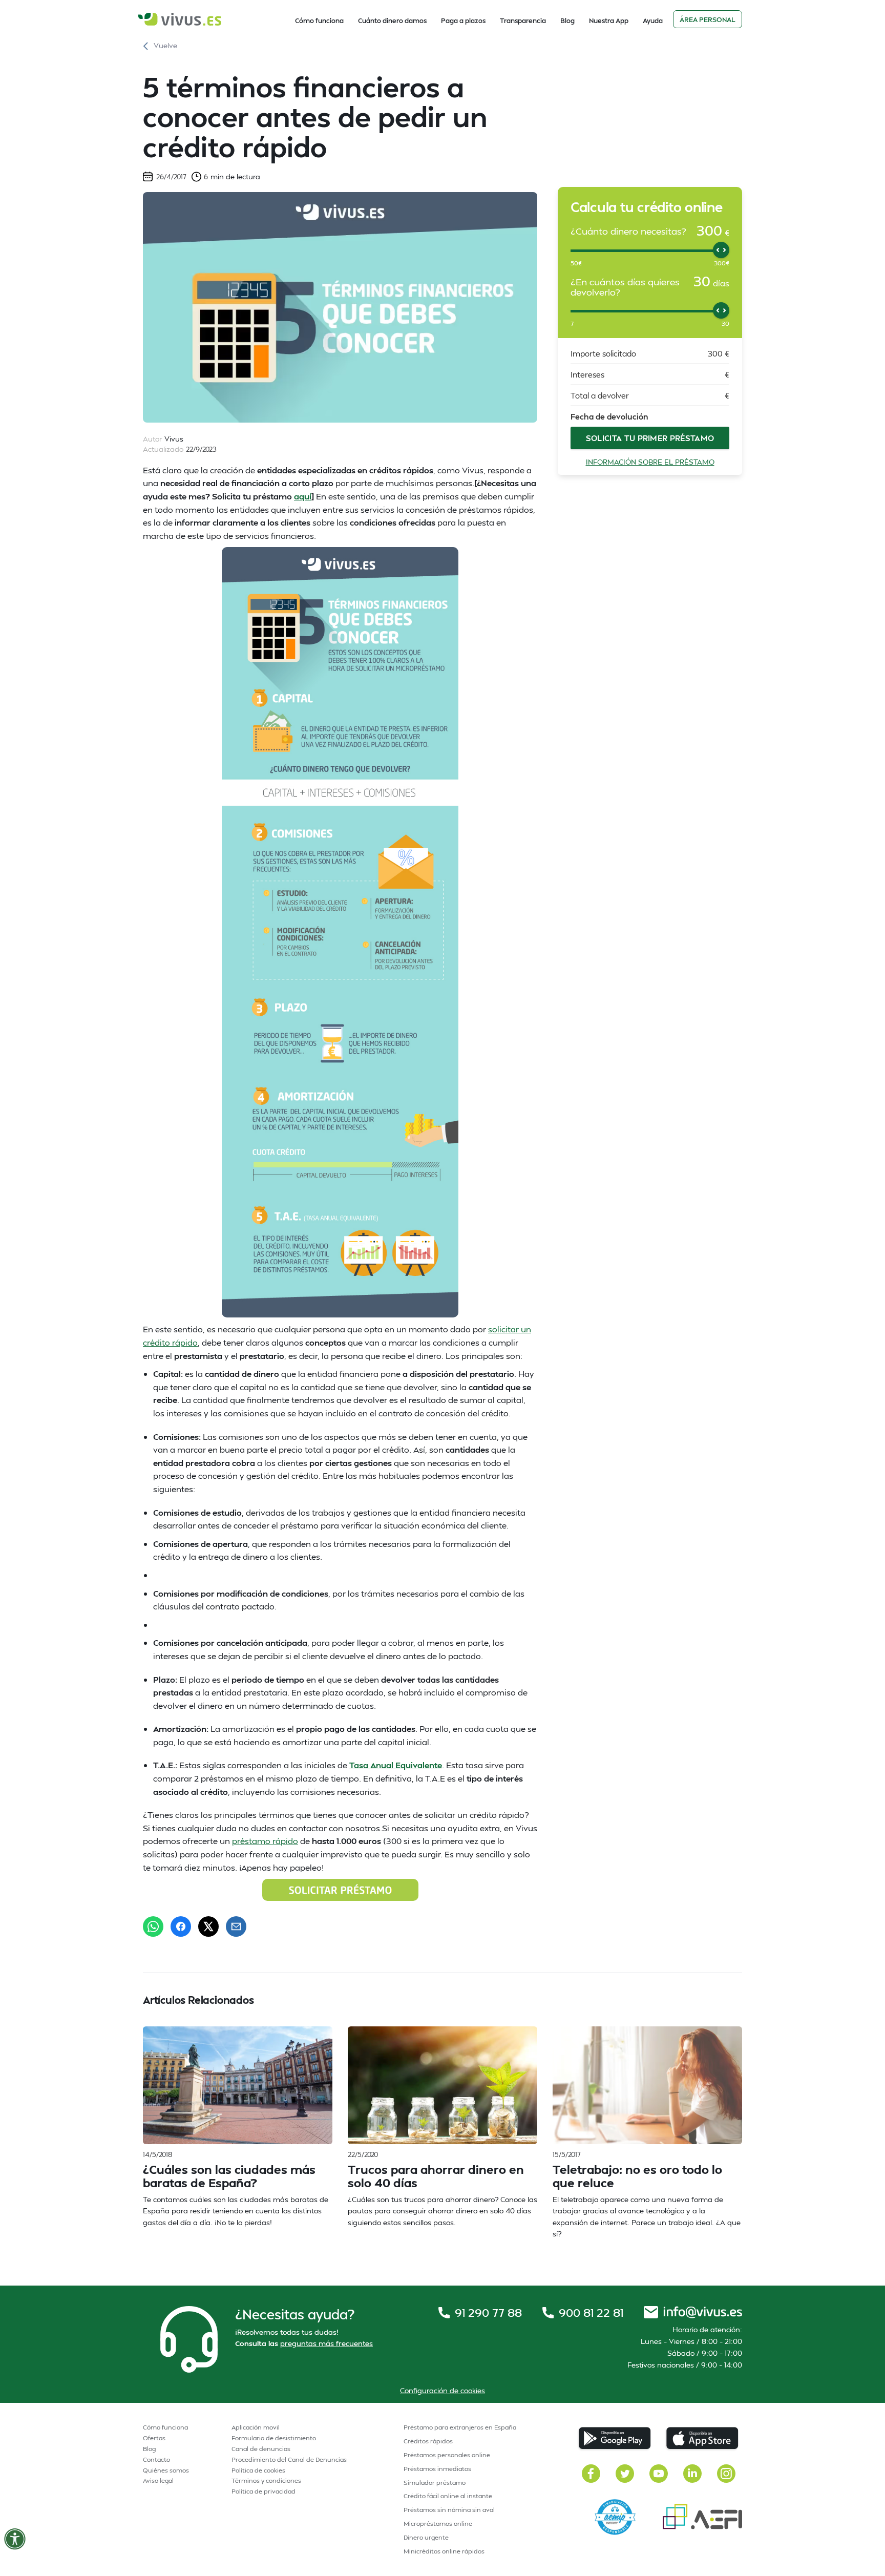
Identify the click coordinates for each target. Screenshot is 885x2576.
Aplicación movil (256, 2427)
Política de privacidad (264, 2491)
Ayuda (653, 20)
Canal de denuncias (261, 2449)
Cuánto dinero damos (392, 20)
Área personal (708, 19)
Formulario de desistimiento (274, 2438)
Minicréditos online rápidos (444, 2551)
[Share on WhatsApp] (153, 1926)
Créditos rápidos (428, 2441)
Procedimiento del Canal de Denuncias (289, 2459)
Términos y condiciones (266, 2480)
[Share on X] (208, 1926)
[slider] (721, 250)
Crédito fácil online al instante (448, 2496)
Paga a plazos (463, 20)
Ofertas (154, 2438)
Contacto (156, 2459)
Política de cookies (258, 2470)
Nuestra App (609, 20)
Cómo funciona (319, 20)
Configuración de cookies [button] (442, 2390)
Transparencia (523, 20)
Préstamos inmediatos (437, 2469)
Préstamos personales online (447, 2455)
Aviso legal (158, 2480)
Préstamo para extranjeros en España (460, 2427)
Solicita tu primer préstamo (650, 438)
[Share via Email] (236, 1926)
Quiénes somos (166, 2470)
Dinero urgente (426, 2537)
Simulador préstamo (435, 2483)
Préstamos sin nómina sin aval (449, 2510)
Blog (567, 20)
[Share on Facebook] (181, 1926)
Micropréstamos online (438, 2523)
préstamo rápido (265, 1841)
